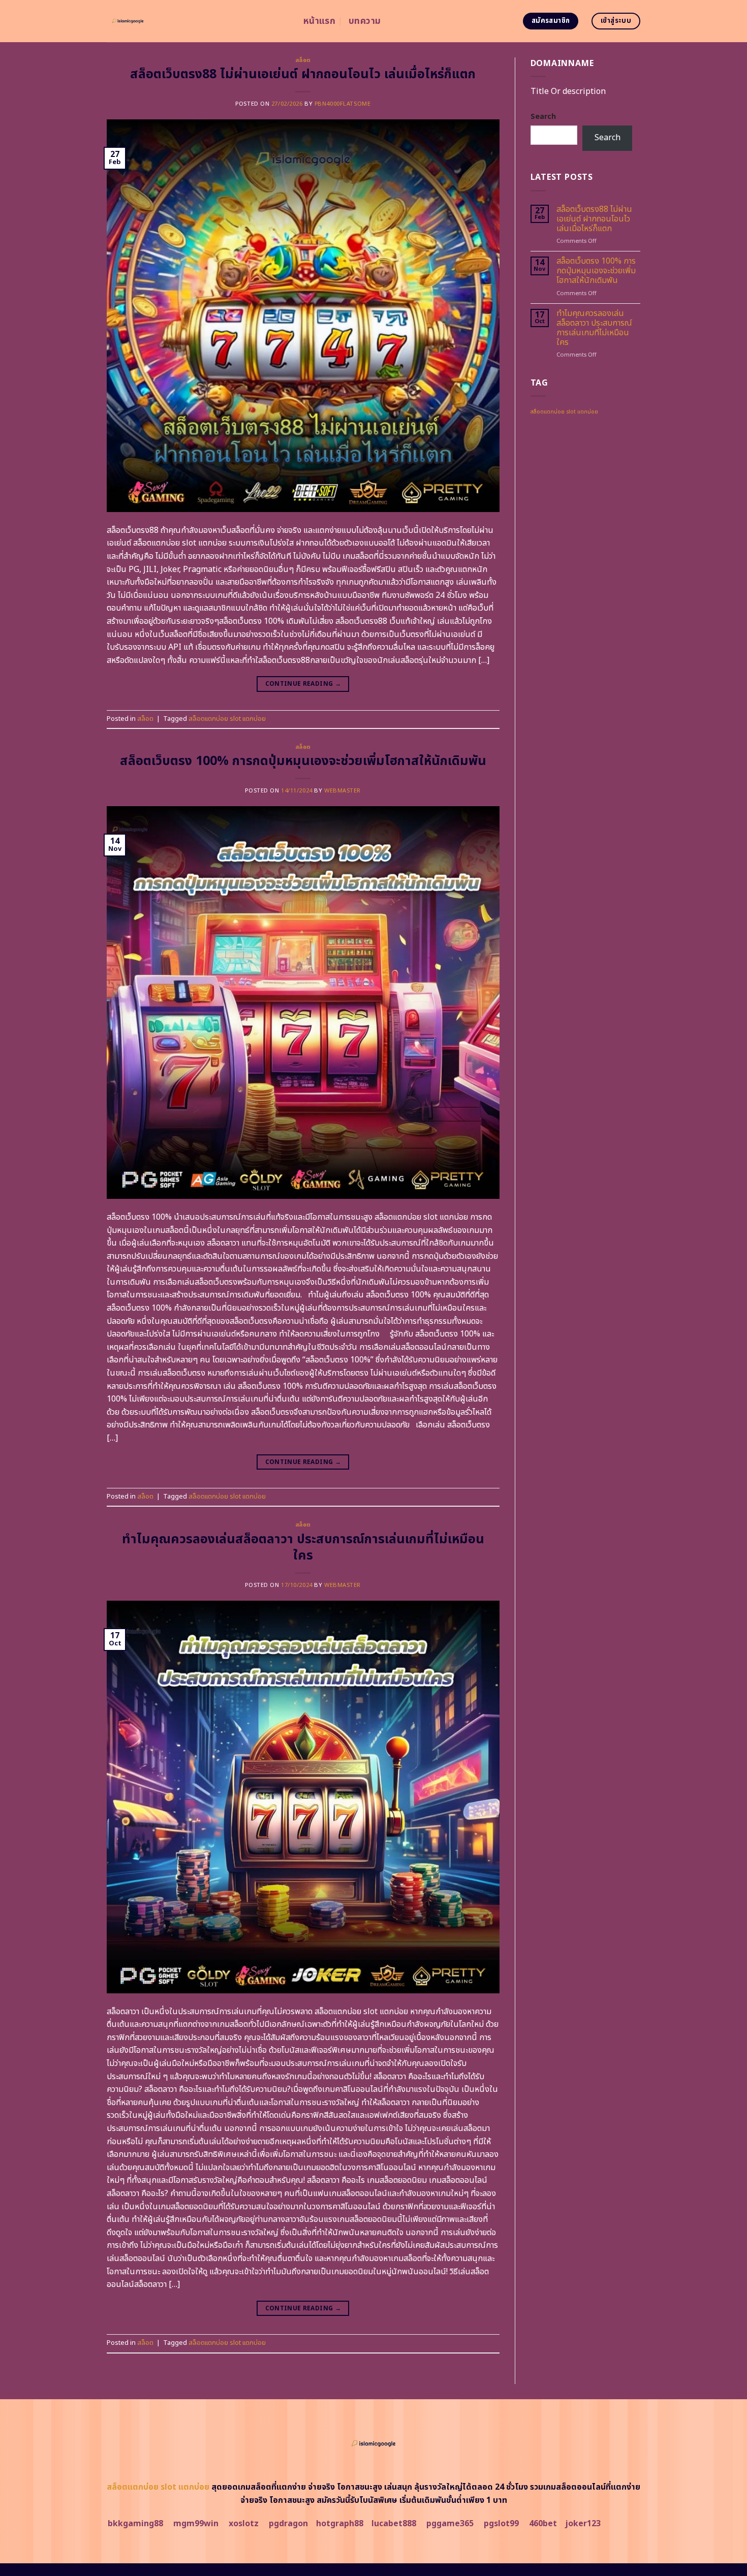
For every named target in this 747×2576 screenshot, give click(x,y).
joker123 (583, 2524)
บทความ (365, 21)
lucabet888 (394, 2524)
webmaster (343, 791)
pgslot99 (501, 2524)
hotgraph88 (340, 2524)
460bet (543, 2524)
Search (543, 117)
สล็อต (303, 60)
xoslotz (244, 2524)
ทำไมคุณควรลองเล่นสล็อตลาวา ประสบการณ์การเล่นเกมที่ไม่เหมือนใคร (303, 1548)
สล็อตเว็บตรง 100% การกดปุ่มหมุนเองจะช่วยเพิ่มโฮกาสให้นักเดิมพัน (303, 761)
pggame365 (450, 2524)
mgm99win (196, 2524)
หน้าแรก (319, 21)
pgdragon (288, 2524)
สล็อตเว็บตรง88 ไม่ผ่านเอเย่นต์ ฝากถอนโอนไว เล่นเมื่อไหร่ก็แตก (303, 74)
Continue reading (303, 684)
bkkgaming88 (135, 2524)
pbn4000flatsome (343, 104)
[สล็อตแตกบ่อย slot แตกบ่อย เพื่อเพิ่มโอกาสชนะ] (197, 21)
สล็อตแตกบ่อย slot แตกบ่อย (227, 719)
